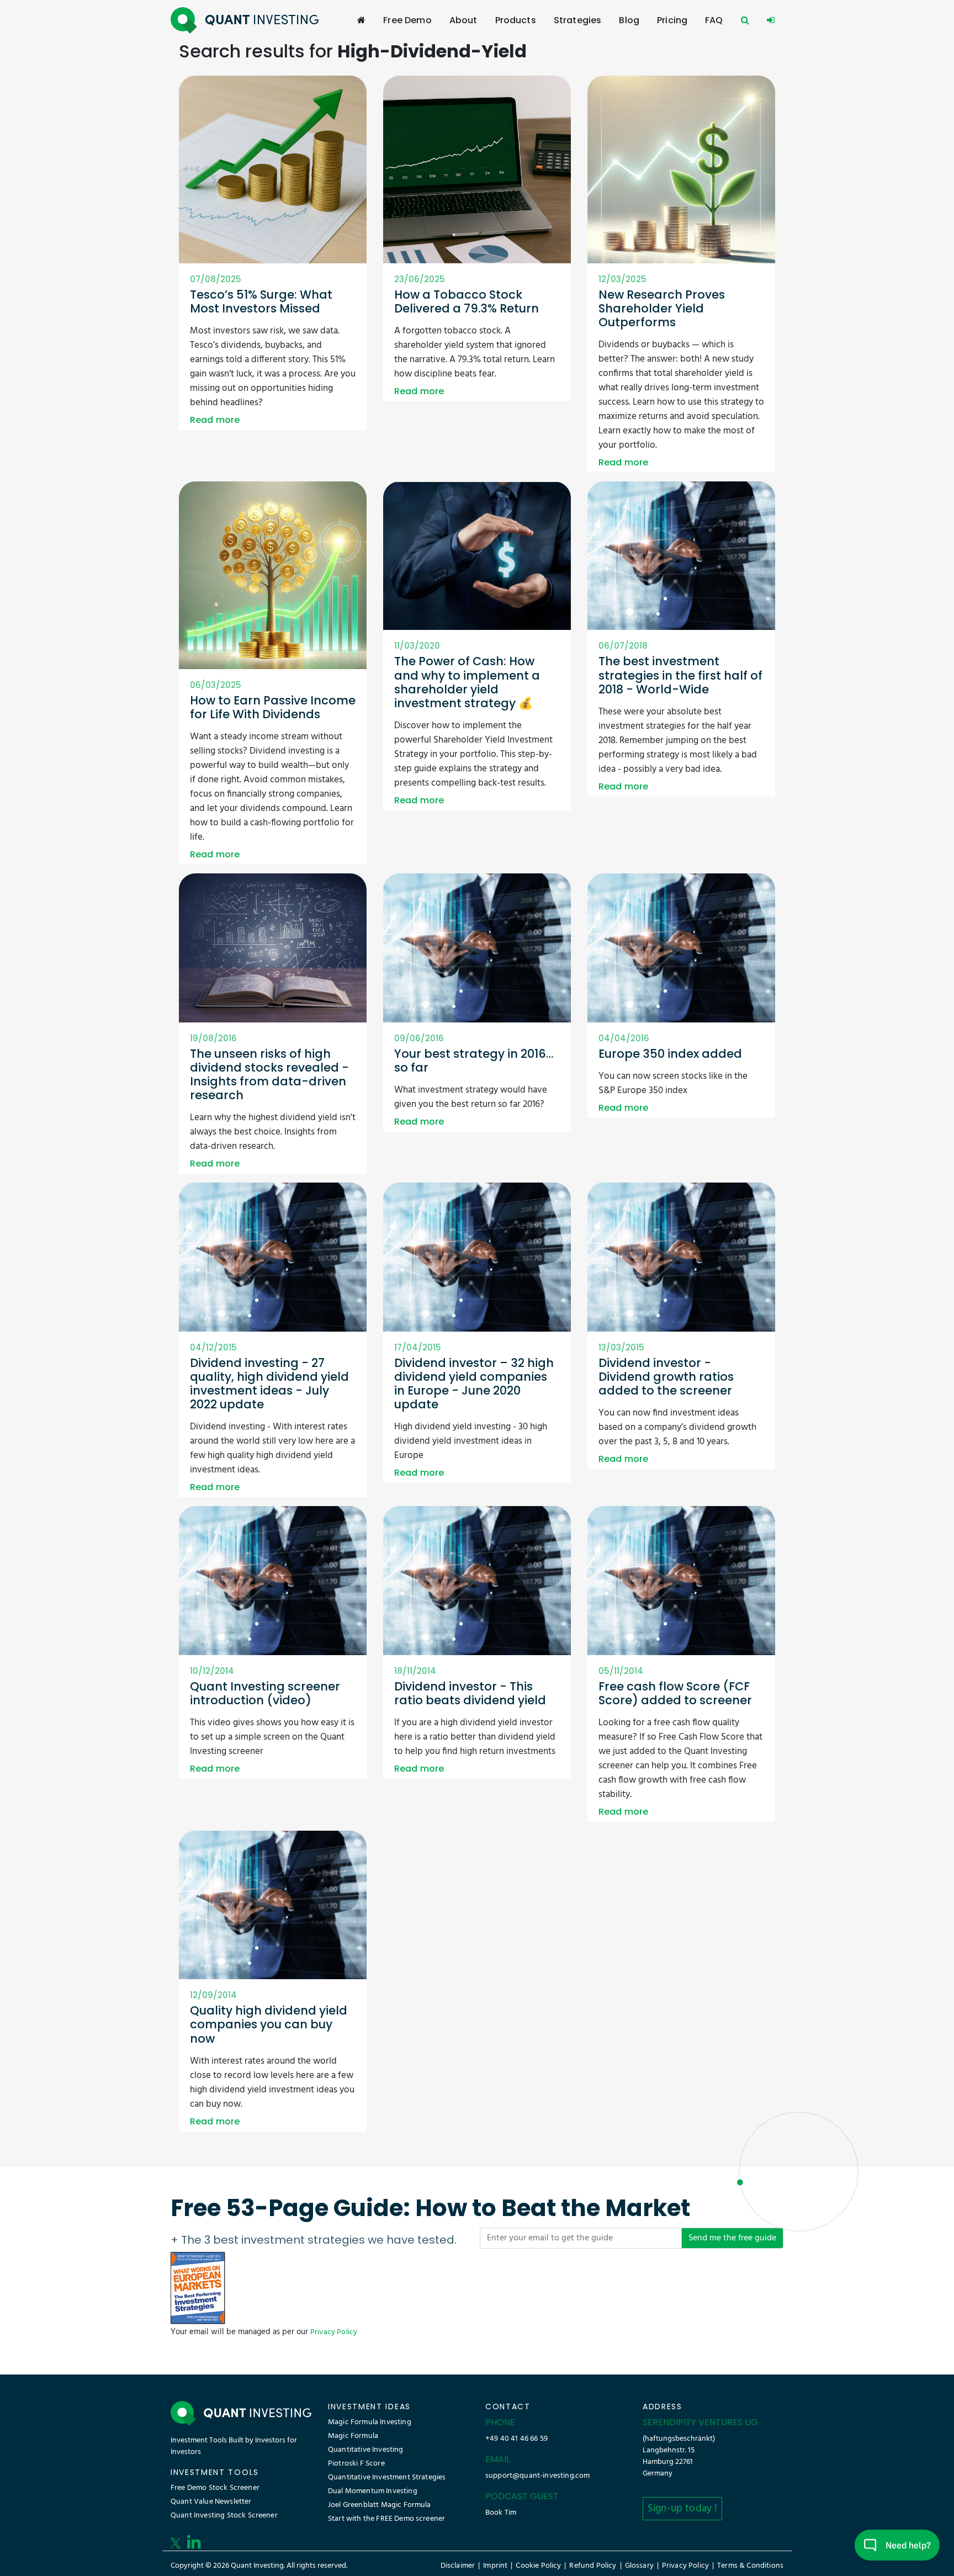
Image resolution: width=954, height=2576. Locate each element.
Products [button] (516, 20)
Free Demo (407, 20)
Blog (629, 20)
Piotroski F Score (356, 2464)
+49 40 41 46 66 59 (516, 2439)
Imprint (495, 2566)
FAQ (714, 20)
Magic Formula (353, 2436)
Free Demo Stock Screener (215, 2488)
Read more (215, 420)
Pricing (672, 20)
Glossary (639, 2566)
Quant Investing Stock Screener (224, 2516)
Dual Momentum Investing (373, 2491)
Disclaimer (458, 2566)
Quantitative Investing (366, 2450)
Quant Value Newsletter (211, 2502)
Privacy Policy (334, 2332)
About (463, 20)
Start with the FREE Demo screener (386, 2519)
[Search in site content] (745, 20)
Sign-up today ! (682, 2509)
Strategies (578, 20)
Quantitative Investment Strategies (387, 2477)
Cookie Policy (538, 2566)
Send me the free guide (732, 2238)
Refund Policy (593, 2566)
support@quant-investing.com (537, 2476)
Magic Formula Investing (370, 2422)
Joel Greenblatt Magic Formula (380, 2505)
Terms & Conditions (750, 2566)
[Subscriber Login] (771, 20)
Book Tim (501, 2513)
